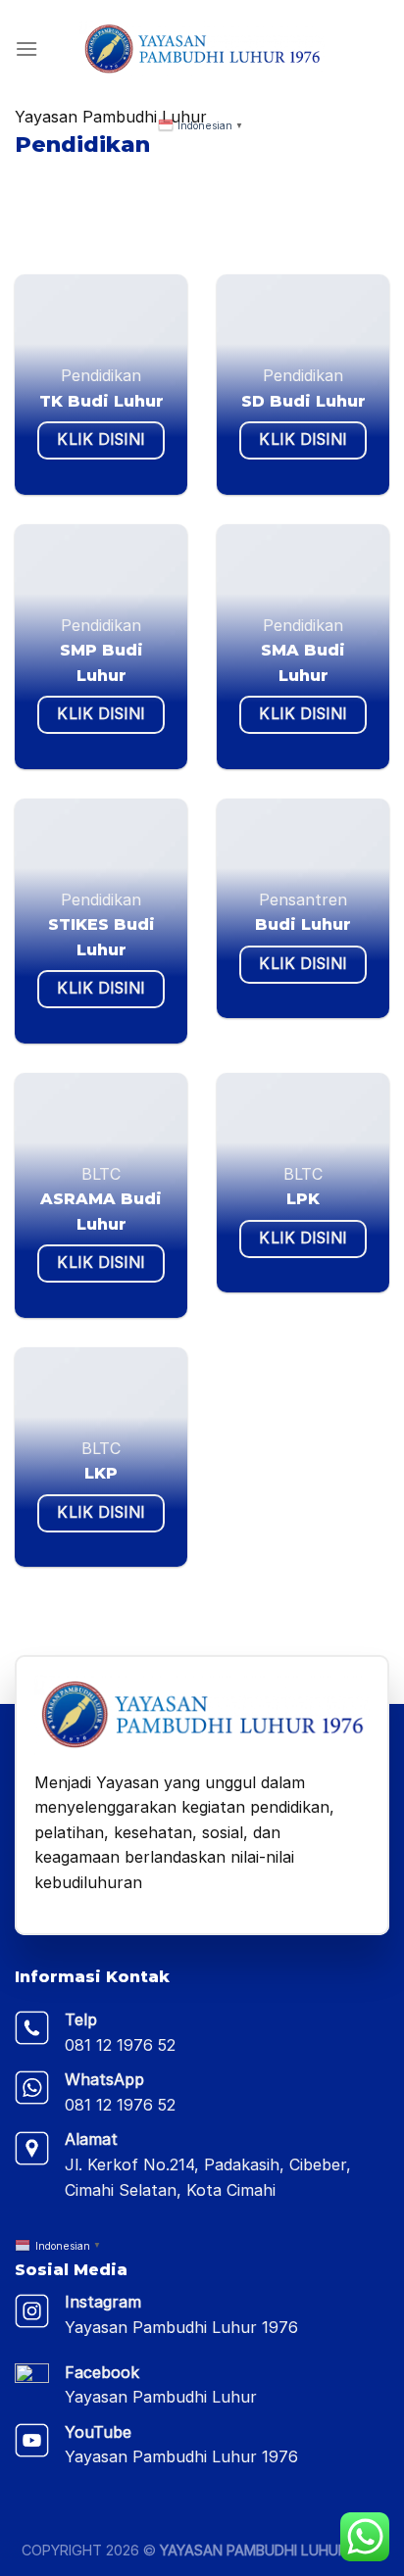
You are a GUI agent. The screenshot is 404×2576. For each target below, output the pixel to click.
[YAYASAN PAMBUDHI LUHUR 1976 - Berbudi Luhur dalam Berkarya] (202, 49)
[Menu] (26, 49)
